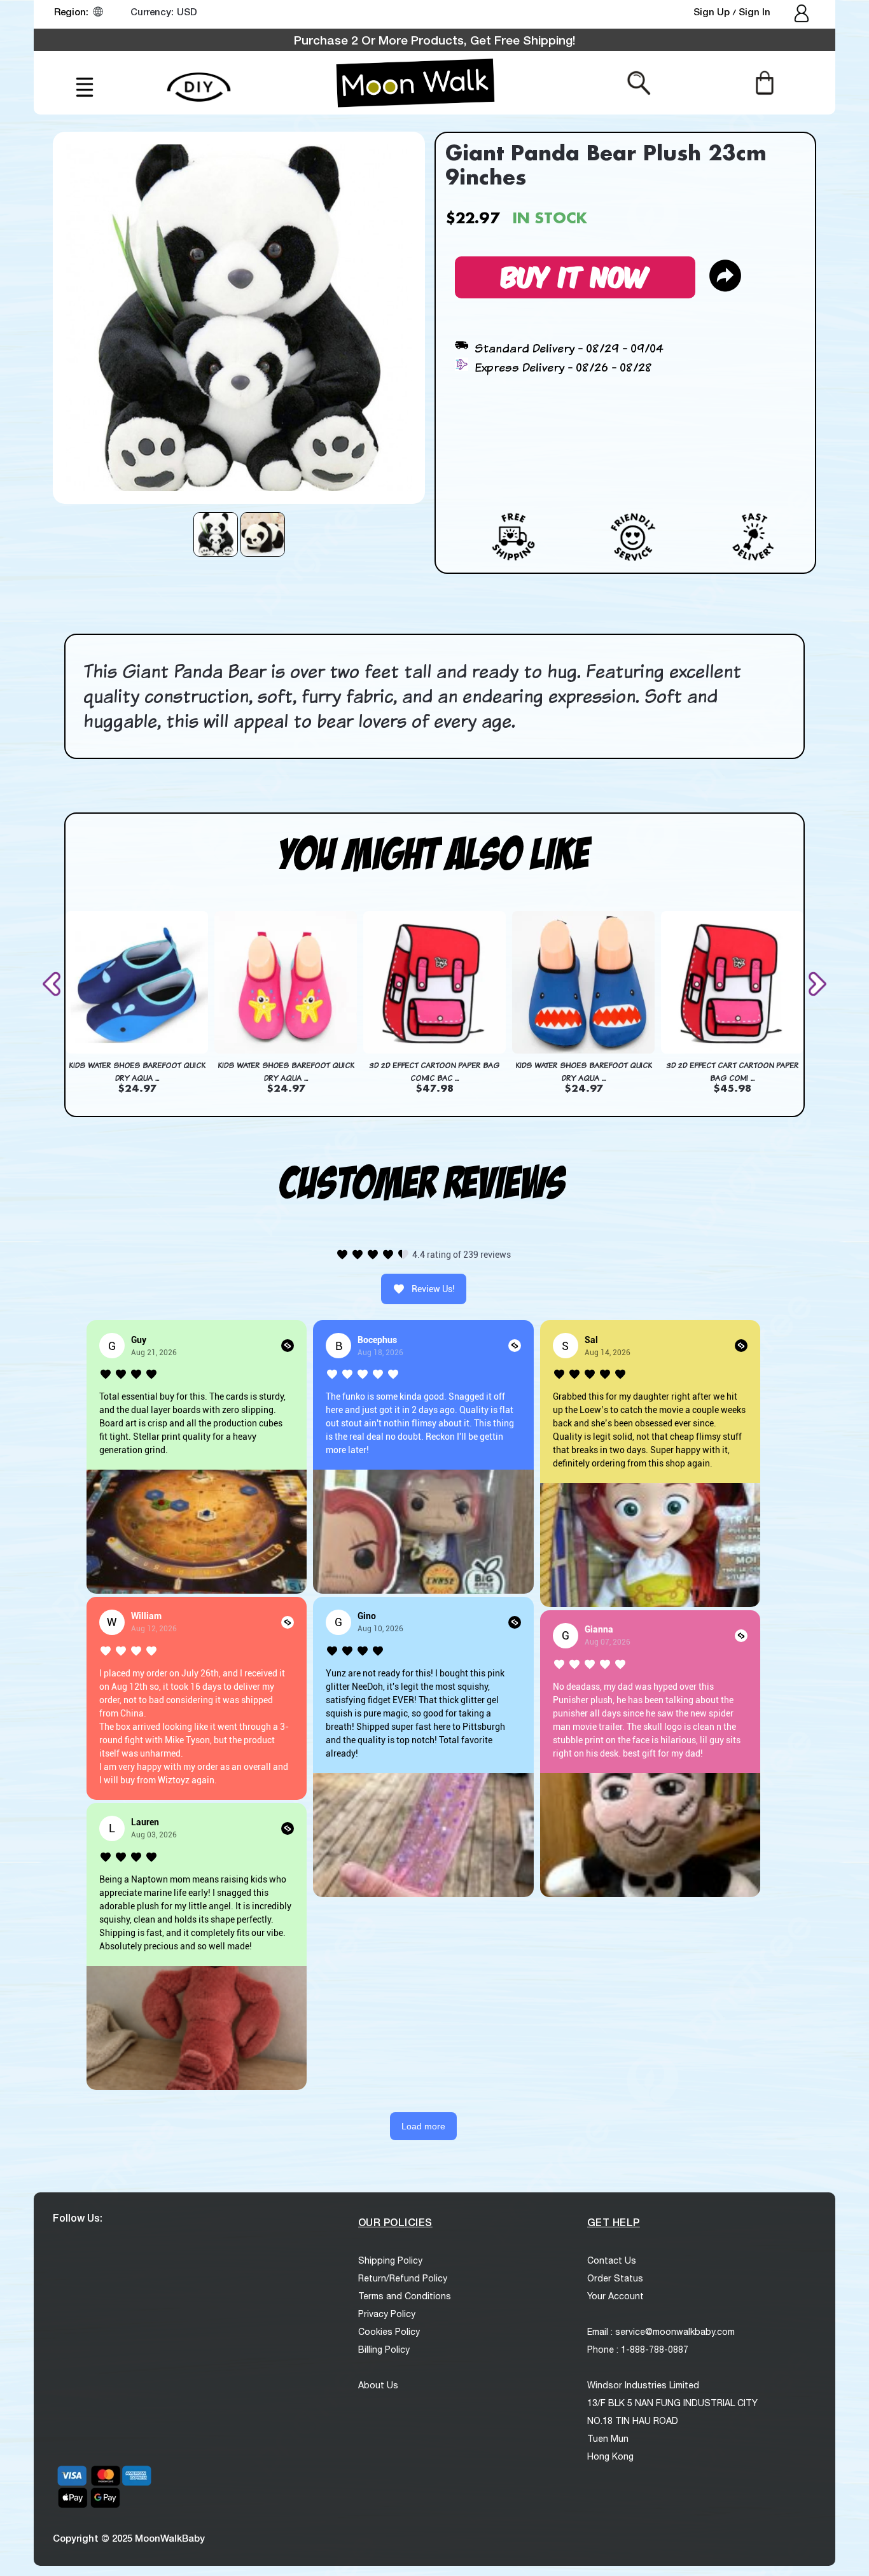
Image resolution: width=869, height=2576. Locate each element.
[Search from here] (639, 82)
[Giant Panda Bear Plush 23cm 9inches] (216, 534)
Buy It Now (575, 275)
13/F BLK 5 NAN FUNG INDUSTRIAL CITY (672, 2403)
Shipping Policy (390, 2260)
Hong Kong (610, 2456)
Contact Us (612, 2260)
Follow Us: (78, 2217)
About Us (378, 2385)
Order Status (615, 2278)
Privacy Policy (387, 2314)
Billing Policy (384, 2350)
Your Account (615, 2296)
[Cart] (764, 82)
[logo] (415, 83)
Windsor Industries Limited (643, 2385)
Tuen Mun (608, 2439)
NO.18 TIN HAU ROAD (633, 2421)
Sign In (754, 11)
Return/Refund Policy (403, 2278)
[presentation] (54, 984)
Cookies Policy (389, 2332)
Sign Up (713, 11)
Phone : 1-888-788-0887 (638, 2350)
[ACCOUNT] (803, 15)
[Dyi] (199, 80)
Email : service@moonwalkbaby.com (661, 2332)
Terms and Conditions (405, 2296)
